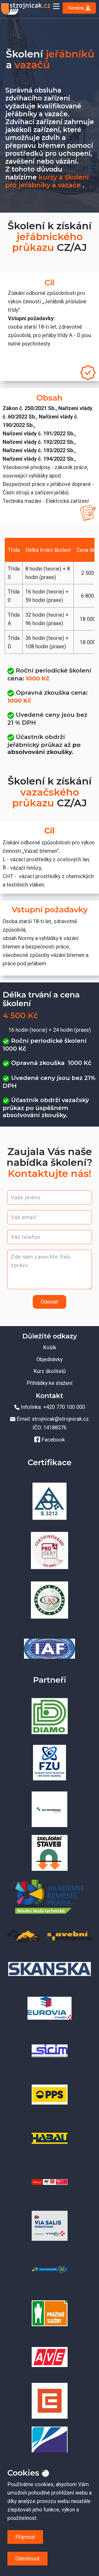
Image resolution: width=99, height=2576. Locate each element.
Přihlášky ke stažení (49, 1383)
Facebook (53, 1440)
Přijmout (25, 2537)
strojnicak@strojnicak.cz (60, 1419)
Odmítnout (27, 2559)
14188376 (55, 1428)
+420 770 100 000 (64, 1407)
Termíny (76, 8)
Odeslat (49, 1302)
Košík (50, 1347)
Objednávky (49, 1359)
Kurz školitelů (50, 1371)
